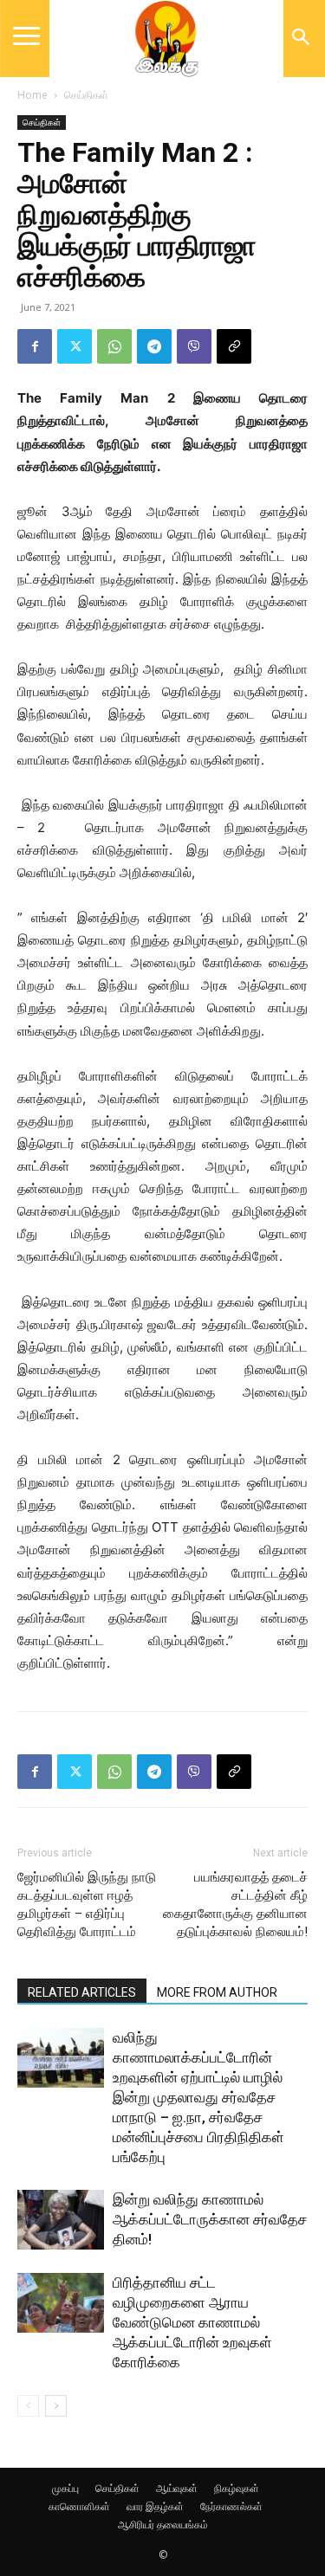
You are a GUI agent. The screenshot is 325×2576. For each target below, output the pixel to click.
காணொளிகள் (79, 2506)
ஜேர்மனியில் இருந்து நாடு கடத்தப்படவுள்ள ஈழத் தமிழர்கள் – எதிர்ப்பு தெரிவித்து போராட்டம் (87, 1905)
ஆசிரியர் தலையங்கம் (163, 2524)
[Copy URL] (234, 346)
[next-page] (56, 2406)
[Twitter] (75, 346)
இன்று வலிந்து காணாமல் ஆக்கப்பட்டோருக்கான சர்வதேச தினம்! (210, 2219)
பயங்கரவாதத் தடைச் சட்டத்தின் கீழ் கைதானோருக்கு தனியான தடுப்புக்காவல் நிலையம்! (235, 1905)
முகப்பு (65, 2488)
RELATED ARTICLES (82, 1992)
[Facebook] (35, 346)
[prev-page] (28, 2406)
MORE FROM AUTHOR (217, 1992)
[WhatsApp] (114, 346)
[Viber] (194, 346)
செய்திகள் (86, 95)
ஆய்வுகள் (177, 2488)
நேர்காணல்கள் (231, 2506)
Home (32, 95)
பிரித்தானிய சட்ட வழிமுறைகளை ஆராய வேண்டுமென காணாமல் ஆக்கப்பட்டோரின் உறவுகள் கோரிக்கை (192, 2322)
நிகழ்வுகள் (237, 2488)
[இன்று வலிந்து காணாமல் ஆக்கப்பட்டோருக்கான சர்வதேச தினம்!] (61, 2220)
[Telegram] (154, 346)
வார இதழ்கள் (155, 2506)
